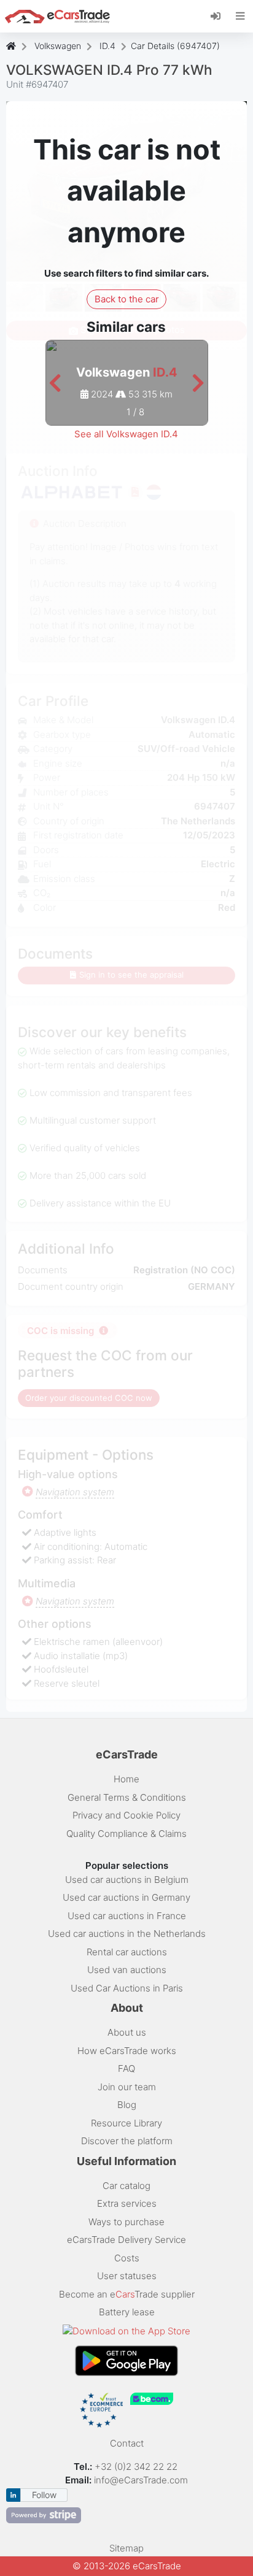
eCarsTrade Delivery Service (126, 2240)
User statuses (127, 2276)
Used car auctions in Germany (126, 1897)
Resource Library (126, 2123)
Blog (127, 2105)
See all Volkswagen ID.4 (126, 434)
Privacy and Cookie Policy (126, 1815)
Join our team (127, 2087)
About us (127, 2032)
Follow (44, 2495)
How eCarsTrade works (127, 2051)
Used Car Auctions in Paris (127, 1988)
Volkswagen (58, 46)
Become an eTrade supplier (127, 2294)
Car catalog (126, 2186)
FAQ (126, 2068)
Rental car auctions (127, 1952)
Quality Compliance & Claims (126, 1834)
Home (126, 1779)
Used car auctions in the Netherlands (127, 1934)
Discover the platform (127, 2141)
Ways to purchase (126, 2222)
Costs (127, 2258)
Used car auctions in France (127, 1916)
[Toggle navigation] (240, 16)
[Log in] (220, 15)
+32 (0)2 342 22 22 (137, 2467)
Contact (127, 2443)
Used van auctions (127, 1970)
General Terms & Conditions (127, 1797)
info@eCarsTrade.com (141, 2480)
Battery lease (127, 2312)
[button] (55, 384)
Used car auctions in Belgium (127, 1880)
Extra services (127, 2203)
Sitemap (126, 2548)
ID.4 (107, 46)
